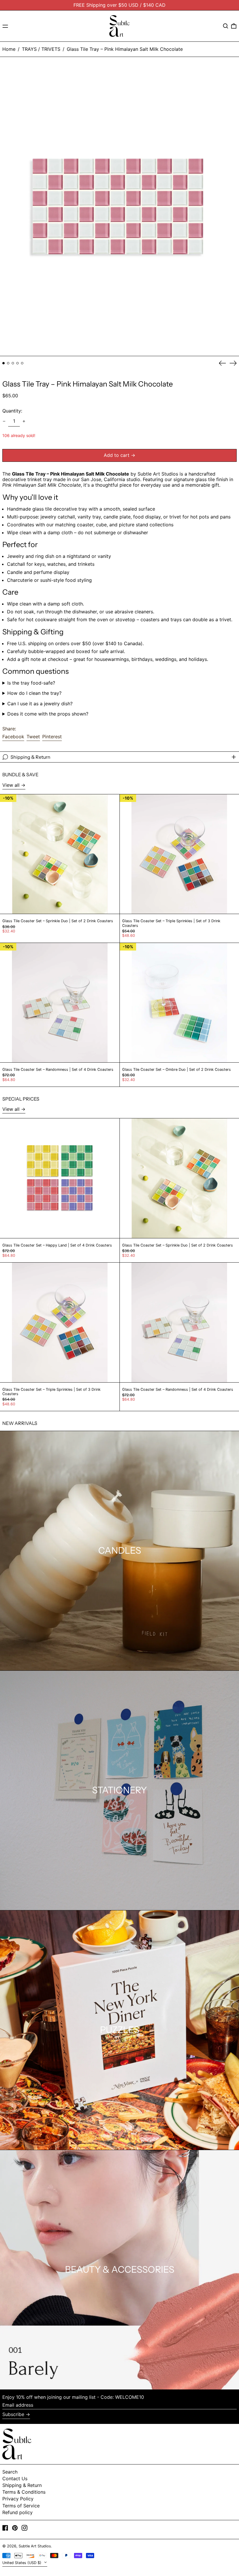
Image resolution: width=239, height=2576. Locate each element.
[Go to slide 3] (13, 363)
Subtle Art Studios (35, 2546)
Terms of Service (21, 2506)
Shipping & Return (22, 2485)
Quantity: (12, 411)
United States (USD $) (22, 2563)
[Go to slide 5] (22, 363)
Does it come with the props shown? (48, 714)
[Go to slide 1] (3, 363)
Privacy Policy (18, 2499)
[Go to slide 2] (8, 363)
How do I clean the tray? (34, 693)
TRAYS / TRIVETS (41, 49)
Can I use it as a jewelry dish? (40, 704)
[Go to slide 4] (17, 363)
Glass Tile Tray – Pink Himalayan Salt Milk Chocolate (125, 49)
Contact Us (15, 2478)
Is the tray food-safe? (31, 683)
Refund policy (17, 2512)
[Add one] (24, 421)
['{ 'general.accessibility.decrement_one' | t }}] (4, 421)
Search (10, 2472)
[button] (226, 26)
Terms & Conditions (24, 2492)
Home (9, 49)
